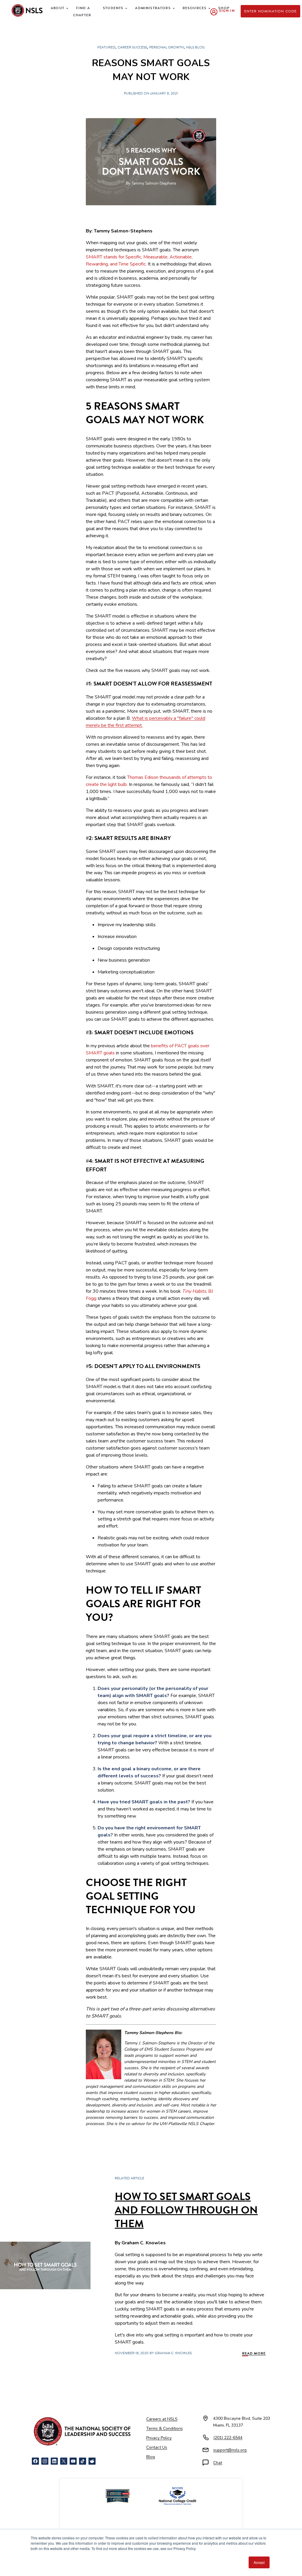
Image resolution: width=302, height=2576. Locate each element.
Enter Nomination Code (271, 11)
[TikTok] (83, 2461)
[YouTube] (73, 2461)
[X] (64, 2461)
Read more (254, 2353)
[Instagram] (45, 2461)
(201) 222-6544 (228, 2438)
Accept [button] (259, 2562)
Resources (195, 8)
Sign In (227, 11)
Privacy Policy (159, 2438)
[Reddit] (92, 2461)
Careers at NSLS (162, 2419)
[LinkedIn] (54, 2461)
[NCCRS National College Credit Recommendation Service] (178, 2496)
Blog (151, 2457)
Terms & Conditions (165, 2428)
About (58, 8)
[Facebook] (35, 2461)
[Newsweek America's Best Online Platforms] (118, 2496)
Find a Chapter (82, 12)
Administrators (153, 8)
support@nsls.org (230, 2450)
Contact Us (157, 2447)
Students (113, 8)
